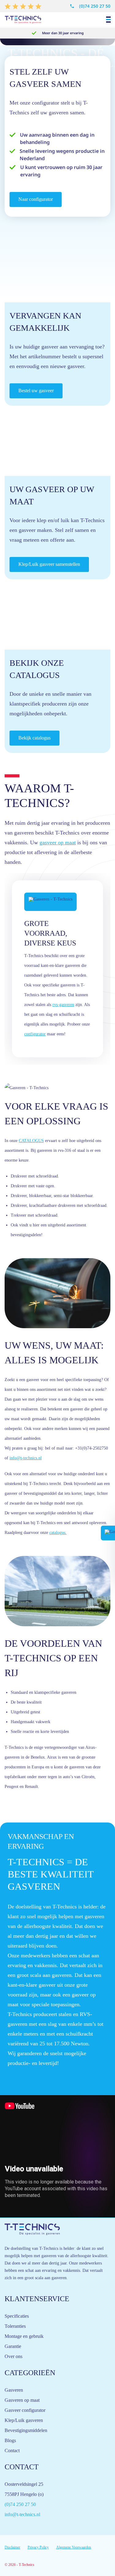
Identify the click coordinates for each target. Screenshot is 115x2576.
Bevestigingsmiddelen (26, 2430)
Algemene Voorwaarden (74, 2547)
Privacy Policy (38, 2547)
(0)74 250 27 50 (95, 6)
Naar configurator (36, 199)
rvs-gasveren (63, 1005)
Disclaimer (12, 2547)
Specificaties (17, 2316)
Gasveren (14, 2390)
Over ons (13, 2356)
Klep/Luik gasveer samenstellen (49, 564)
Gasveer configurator (25, 2410)
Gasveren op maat (22, 2400)
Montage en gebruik (24, 2336)
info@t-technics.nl (26, 1458)
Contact (12, 2451)
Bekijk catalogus (34, 738)
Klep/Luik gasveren (24, 2420)
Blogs (10, 2440)
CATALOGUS (31, 1141)
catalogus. (58, 1533)
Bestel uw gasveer (36, 391)
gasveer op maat (58, 842)
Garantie (13, 2346)
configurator (35, 1034)
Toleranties (15, 2326)
